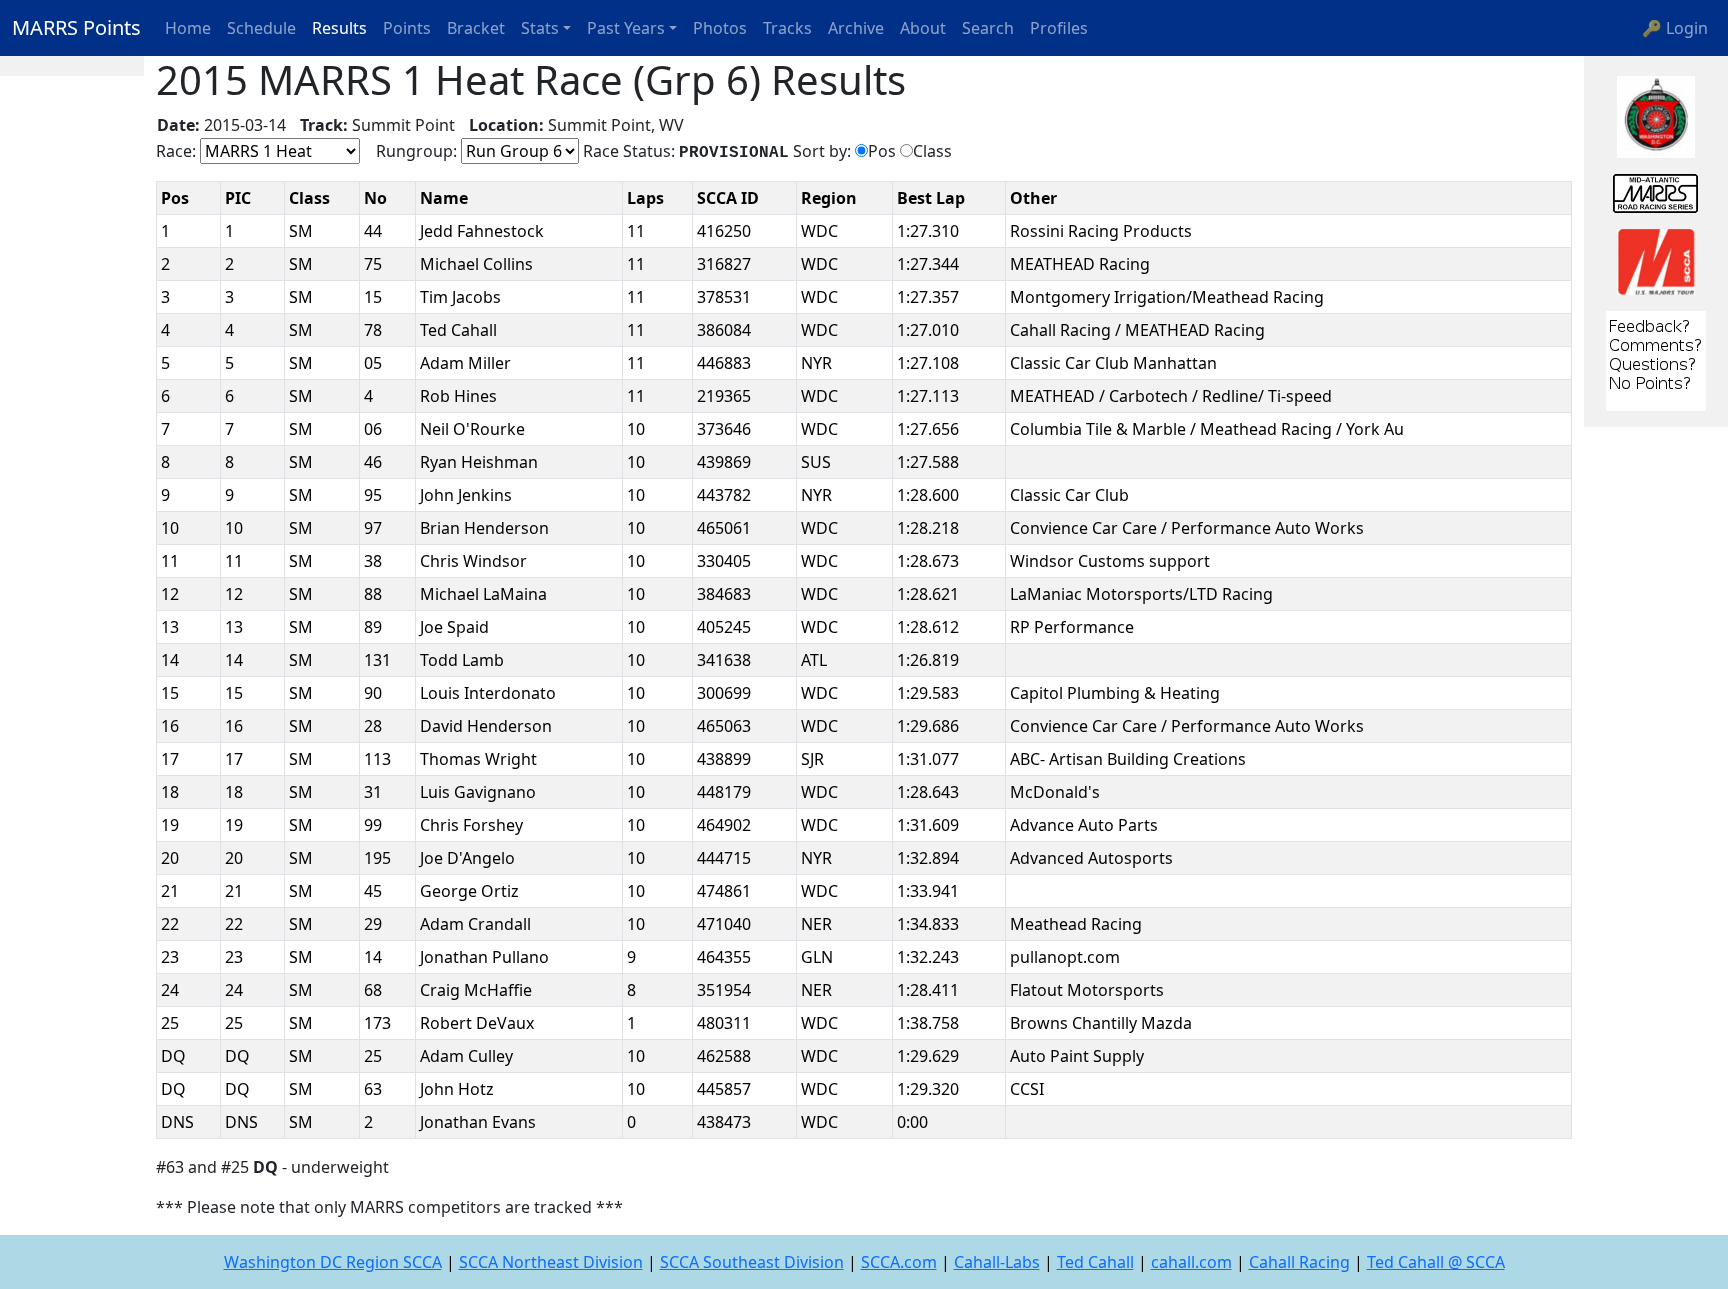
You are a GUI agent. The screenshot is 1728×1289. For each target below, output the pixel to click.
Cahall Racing (1299, 1262)
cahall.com (1191, 1262)
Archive (856, 28)
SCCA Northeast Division (551, 1262)
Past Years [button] (626, 28)
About (923, 28)
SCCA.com (899, 1262)
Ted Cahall (1095, 1262)
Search (988, 28)
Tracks (787, 28)
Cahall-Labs (997, 1262)
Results (339, 28)
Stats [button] (540, 28)
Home (188, 28)
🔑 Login (1675, 28)
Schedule (261, 28)
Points (407, 28)
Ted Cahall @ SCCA (1436, 1262)
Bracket (476, 28)
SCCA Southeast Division (752, 1262)
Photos (720, 28)
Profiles (1059, 28)
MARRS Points (76, 27)
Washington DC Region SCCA (333, 1262)
